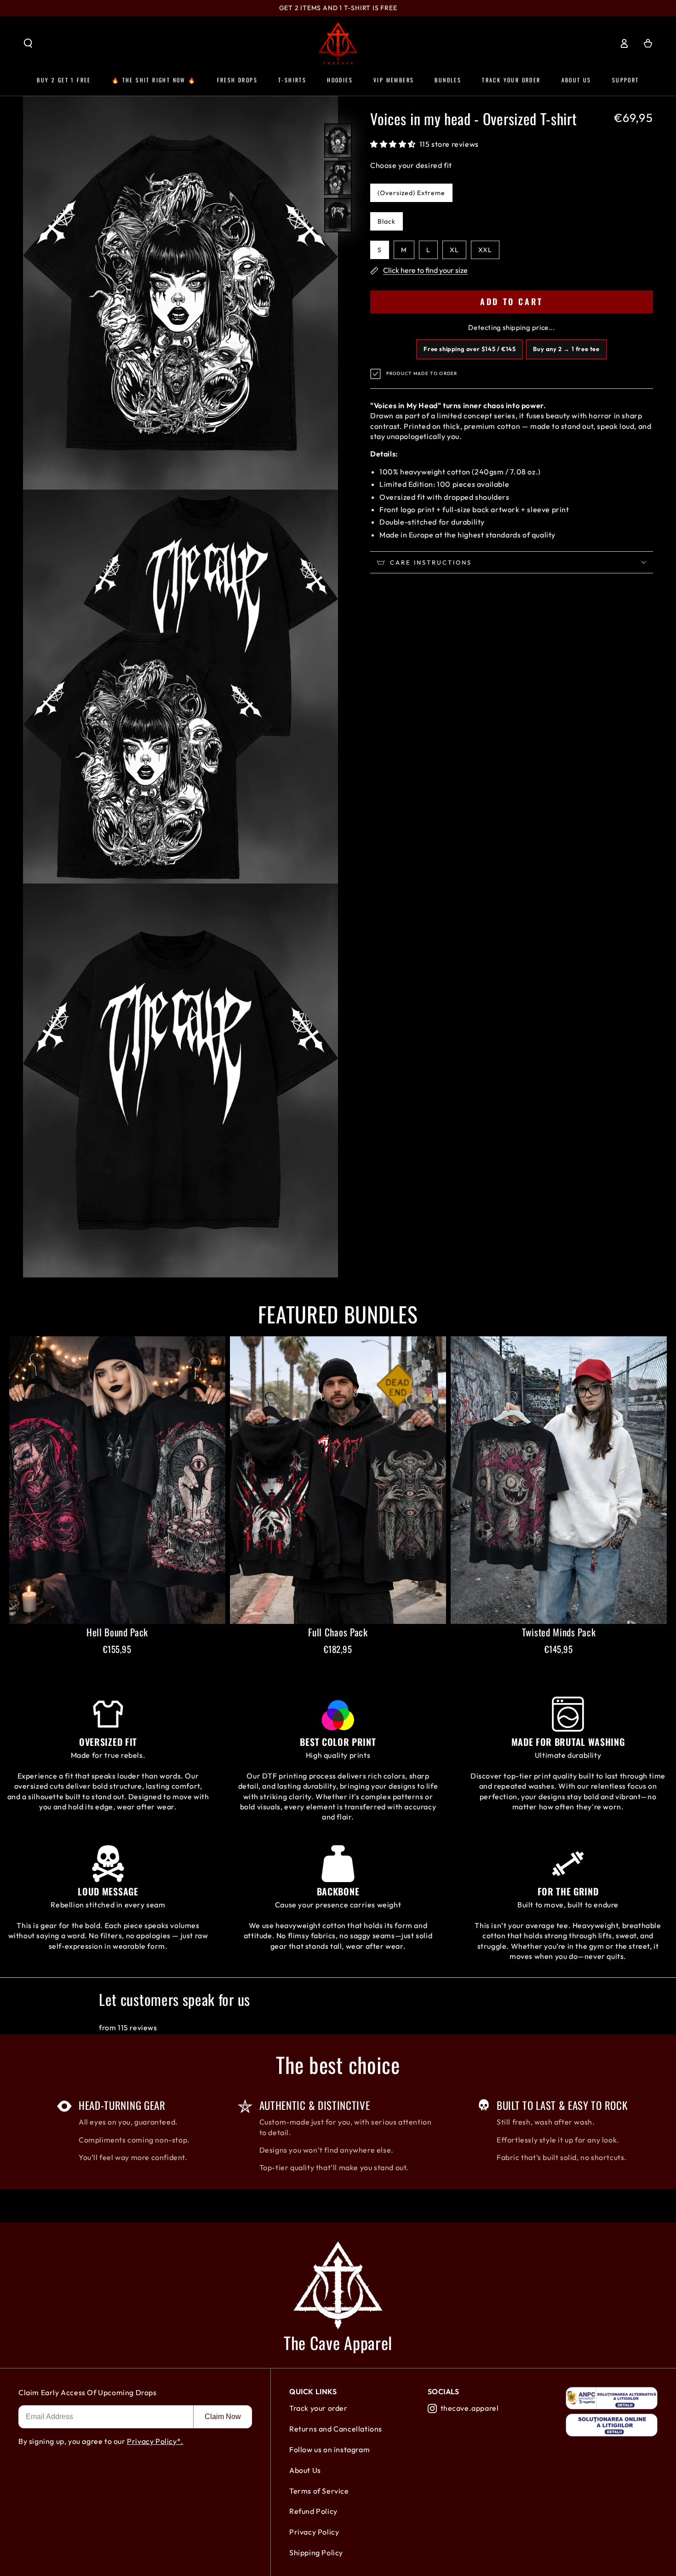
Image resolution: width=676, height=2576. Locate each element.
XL (454, 250)
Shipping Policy (316, 2553)
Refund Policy (313, 2511)
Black (387, 221)
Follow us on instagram (329, 2449)
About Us (305, 2470)
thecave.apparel (470, 2408)
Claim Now (223, 2417)
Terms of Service (319, 2491)
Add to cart (512, 301)
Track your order (318, 2408)
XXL (485, 250)
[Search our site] (28, 43)
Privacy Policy (314, 2532)
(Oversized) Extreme (411, 193)
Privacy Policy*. (155, 2441)
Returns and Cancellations (336, 2429)
